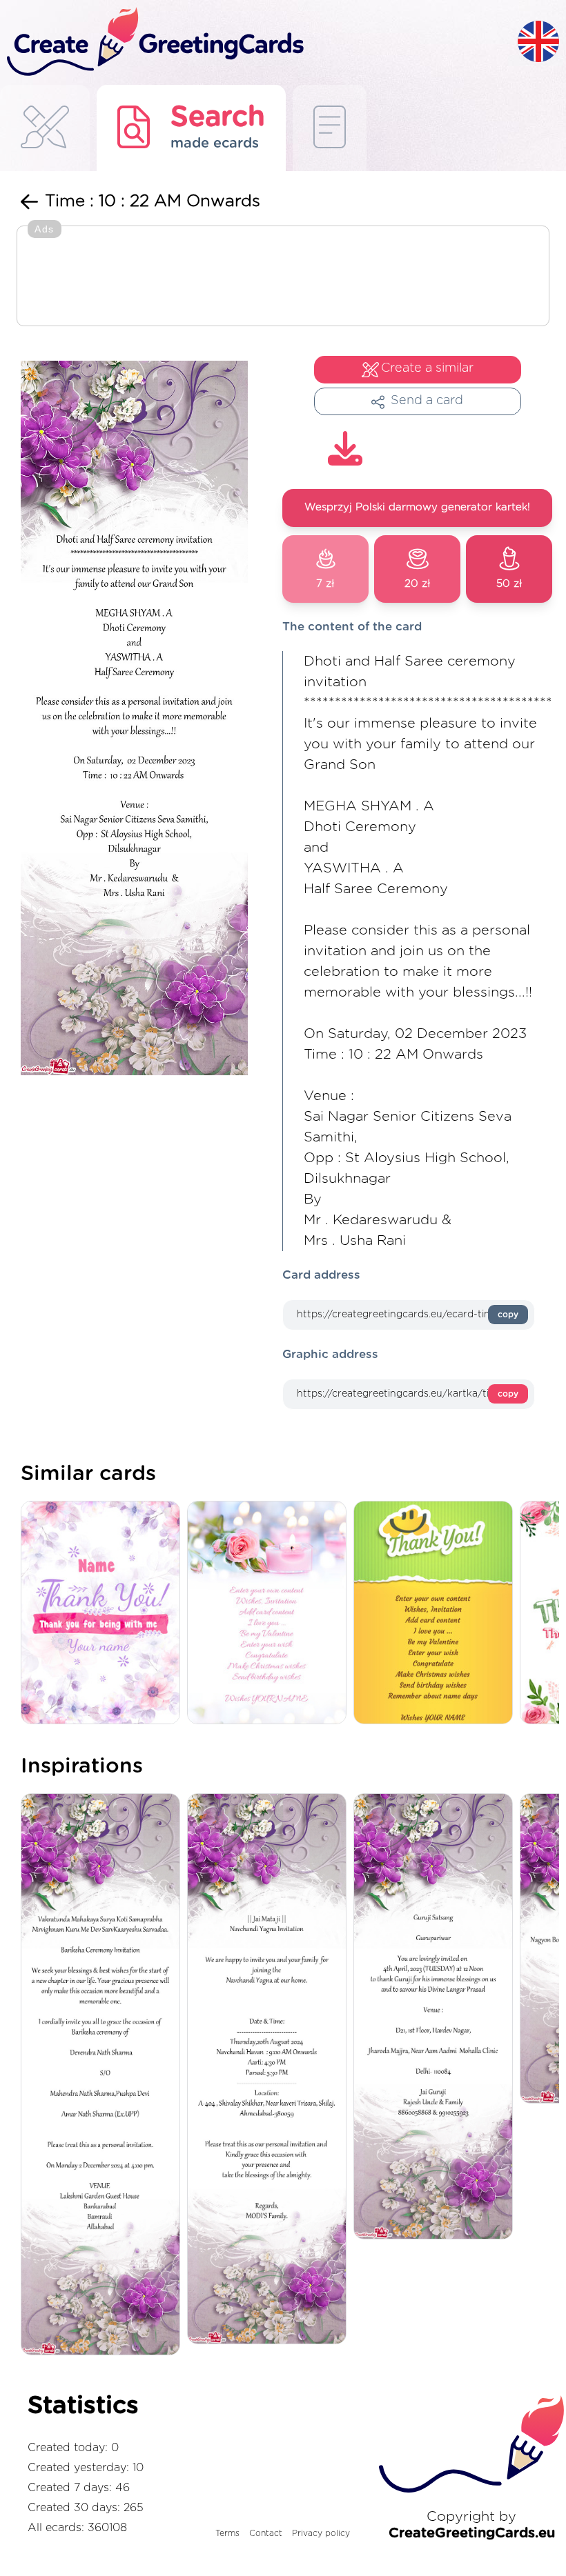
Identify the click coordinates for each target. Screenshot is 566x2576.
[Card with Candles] (270, 1614)
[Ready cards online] (330, 128)
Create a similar (427, 368)
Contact (266, 2533)
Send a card (427, 401)
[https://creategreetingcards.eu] (259, 42)
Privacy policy (321, 2533)
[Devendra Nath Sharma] (104, 2075)
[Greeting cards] (45, 128)
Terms (227, 2533)
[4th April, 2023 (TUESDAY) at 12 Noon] (437, 2017)
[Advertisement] (283, 277)
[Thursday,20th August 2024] (270, 2070)
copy (508, 1315)
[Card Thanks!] (437, 1614)
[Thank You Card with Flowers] (104, 1614)
